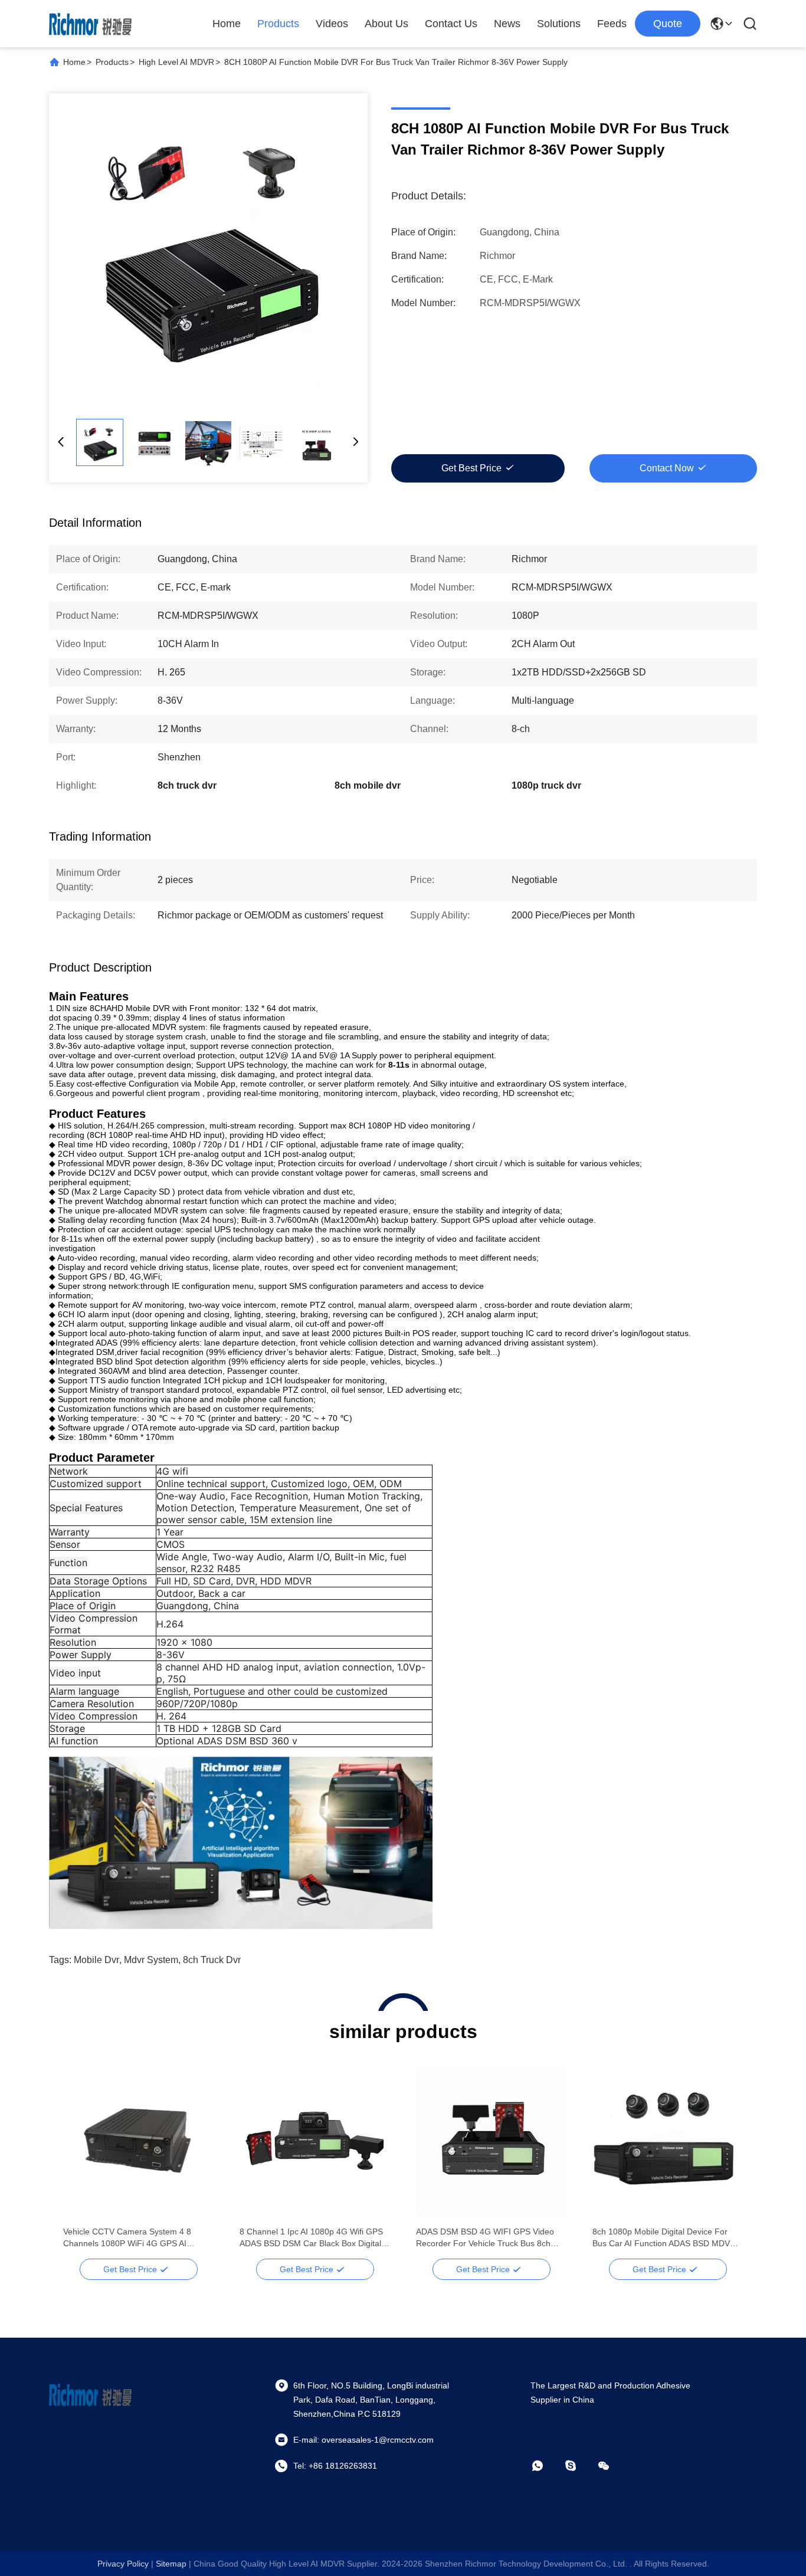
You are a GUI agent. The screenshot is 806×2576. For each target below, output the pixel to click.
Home (227, 24)
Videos (332, 24)
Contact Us (451, 24)
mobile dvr (96, 1960)
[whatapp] (546, 2466)
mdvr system (151, 1960)
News (507, 24)
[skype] (579, 2466)
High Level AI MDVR (176, 62)
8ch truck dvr (212, 1960)
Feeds (612, 24)
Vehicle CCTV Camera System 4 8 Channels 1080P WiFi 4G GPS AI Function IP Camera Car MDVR (127, 2238)
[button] (78, 2162)
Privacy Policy (123, 2564)
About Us (386, 24)
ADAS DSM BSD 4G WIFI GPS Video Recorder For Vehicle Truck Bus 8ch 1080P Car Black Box (485, 2238)
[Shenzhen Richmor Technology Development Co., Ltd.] (90, 24)
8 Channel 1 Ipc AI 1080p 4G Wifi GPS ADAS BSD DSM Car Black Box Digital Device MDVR (311, 2238)
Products (278, 24)
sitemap (171, 2564)
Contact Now (667, 468)
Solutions (559, 24)
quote (668, 24)
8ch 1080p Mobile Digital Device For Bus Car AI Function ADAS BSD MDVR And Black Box (664, 2238)
